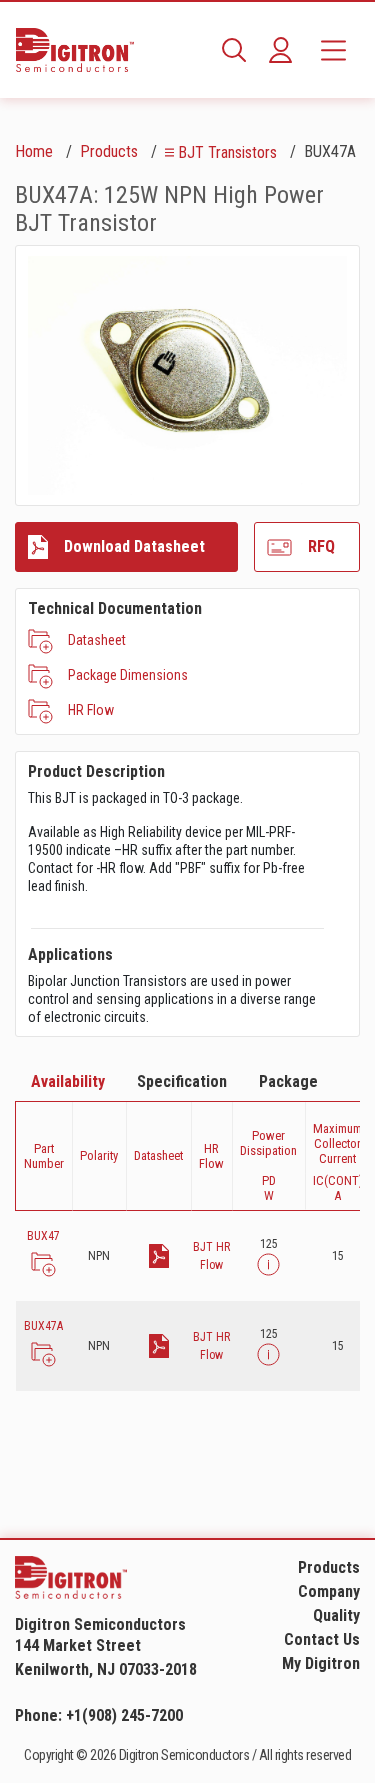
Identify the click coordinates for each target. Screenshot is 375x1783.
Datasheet (97, 640)
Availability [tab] (68, 1081)
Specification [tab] (182, 1081)
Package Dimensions (128, 675)
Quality (336, 1615)
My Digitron (321, 1663)
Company (329, 1591)
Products (109, 151)
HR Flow (91, 710)
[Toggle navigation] (333, 50)
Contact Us (322, 1639)
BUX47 (43, 1236)
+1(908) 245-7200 (124, 1715)
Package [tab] (288, 1081)
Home (34, 151)
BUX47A (43, 1326)
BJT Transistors (227, 152)
